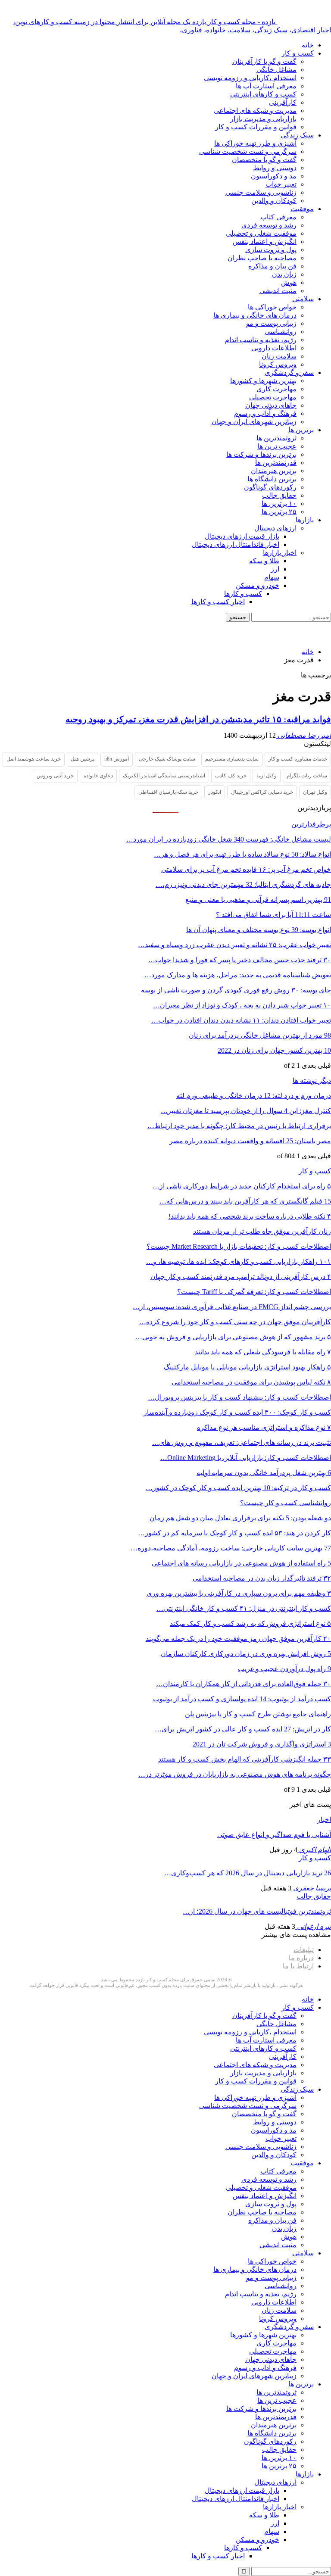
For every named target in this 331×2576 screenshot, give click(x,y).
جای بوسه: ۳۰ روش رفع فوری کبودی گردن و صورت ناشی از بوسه (236, 990)
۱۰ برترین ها (279, 504)
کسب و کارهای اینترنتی (263, 94)
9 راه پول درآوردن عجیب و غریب (284, 1669)
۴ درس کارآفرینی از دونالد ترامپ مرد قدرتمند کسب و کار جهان (241, 1277)
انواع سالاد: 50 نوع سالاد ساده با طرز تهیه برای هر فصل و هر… (242, 854)
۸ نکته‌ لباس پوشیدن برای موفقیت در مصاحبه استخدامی (251, 1382)
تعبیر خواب (281, 184)
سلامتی (303, 299)
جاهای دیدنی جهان (271, 405)
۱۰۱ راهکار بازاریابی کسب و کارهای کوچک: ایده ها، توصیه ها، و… (239, 1261)
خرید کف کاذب (231, 776)
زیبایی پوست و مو (271, 323)
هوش (289, 282)
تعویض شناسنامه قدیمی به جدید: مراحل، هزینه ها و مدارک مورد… (238, 975)
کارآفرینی (283, 102)
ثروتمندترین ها (276, 438)
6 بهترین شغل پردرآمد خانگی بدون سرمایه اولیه (264, 1473)
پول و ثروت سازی (271, 250)
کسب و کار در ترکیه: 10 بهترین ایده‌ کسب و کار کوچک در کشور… (238, 1488)
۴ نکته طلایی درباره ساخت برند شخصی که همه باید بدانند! (250, 1216)
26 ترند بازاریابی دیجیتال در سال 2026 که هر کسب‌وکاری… (248, 1873)
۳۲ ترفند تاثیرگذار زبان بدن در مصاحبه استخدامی (262, 1578)
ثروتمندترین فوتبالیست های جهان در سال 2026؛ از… (257, 1911)
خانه (308, 45)
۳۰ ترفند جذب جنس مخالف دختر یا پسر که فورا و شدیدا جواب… (240, 960)
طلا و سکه (264, 561)
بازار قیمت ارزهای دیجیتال (242, 536)
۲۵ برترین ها (279, 512)
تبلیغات (304, 1950)
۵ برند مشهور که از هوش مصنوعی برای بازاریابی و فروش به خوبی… (233, 1337)
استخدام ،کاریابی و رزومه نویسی (250, 78)
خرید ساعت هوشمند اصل (34, 759)
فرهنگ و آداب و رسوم (265, 413)
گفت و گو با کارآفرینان (264, 61)
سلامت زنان (279, 356)
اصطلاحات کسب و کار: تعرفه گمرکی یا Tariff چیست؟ (254, 1292)
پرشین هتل (83, 759)
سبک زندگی (297, 135)
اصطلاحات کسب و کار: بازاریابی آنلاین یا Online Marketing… (246, 1458)
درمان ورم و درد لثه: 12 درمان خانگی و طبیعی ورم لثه (254, 1096)
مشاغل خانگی (276, 70)
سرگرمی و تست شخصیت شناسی (248, 151)
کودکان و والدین (274, 201)
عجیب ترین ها (277, 446)
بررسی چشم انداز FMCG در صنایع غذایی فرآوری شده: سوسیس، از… (232, 1307)
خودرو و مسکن (258, 585)
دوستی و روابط (275, 168)
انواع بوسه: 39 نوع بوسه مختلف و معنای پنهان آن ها (259, 930)
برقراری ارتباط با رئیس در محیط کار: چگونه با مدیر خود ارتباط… (239, 1126)
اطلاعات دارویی (274, 348)
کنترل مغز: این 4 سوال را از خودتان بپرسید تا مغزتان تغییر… (246, 1111)
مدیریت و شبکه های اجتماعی (255, 111)
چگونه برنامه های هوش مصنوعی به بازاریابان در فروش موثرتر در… (235, 1774)
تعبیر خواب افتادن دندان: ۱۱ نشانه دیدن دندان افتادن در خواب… (241, 1020)
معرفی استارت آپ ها (266, 86)
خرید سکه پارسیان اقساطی (168, 792)
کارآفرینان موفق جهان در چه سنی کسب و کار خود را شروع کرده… (235, 1322)
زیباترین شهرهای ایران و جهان (254, 422)
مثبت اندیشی (278, 291)
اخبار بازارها (280, 553)
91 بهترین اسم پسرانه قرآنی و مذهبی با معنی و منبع (258, 900)
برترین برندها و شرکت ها (261, 454)
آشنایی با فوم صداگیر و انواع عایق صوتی (274, 1835)
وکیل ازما (267, 776)
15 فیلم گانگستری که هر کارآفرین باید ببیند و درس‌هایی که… (245, 1201)
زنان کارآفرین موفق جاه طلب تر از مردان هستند (262, 1231)
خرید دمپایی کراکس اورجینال (262, 792)
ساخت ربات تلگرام (307, 776)
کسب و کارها (243, 594)
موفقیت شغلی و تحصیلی (261, 233)
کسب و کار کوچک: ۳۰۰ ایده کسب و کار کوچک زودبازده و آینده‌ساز (237, 1412)
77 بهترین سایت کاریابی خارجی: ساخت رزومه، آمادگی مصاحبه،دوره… (231, 1548)
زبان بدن (284, 274)
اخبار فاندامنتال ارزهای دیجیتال (236, 544)
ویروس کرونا (278, 364)
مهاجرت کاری (276, 389)
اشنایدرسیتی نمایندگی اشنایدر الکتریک (164, 776)
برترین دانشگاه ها (272, 479)
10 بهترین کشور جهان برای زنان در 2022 (274, 1050)
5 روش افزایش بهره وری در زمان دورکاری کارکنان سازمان (246, 1654)
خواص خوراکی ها (272, 307)
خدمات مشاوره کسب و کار (298, 759)
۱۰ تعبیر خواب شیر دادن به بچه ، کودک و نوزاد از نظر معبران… (242, 1005)
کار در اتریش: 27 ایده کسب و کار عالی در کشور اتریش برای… (243, 1729)
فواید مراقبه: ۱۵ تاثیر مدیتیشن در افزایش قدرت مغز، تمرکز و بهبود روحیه (198, 719)
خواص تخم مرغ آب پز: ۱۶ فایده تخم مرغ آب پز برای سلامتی (246, 869)
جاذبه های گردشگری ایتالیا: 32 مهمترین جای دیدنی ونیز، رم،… (243, 884)
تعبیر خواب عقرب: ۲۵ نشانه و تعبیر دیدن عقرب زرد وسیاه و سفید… (234, 945)
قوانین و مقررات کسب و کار (256, 127)
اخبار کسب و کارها (218, 602)
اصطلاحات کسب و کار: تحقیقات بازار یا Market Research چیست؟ (239, 1246)
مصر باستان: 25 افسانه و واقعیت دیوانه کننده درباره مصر (250, 1141)
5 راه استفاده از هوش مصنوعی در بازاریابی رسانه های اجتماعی (241, 1563)
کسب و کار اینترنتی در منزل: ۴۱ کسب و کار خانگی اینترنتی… (244, 1608)
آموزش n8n (117, 759)
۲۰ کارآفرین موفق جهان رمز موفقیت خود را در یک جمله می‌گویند (238, 1639)
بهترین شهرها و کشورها (263, 381)
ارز (275, 569)
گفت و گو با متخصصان (264, 160)
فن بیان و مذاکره (272, 266)
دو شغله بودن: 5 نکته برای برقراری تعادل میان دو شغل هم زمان (240, 1518)
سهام (272, 577)
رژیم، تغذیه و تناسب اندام (261, 340)
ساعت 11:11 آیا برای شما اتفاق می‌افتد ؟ (273, 915)
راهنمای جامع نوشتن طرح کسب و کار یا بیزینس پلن (258, 1714)
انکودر (215, 792)
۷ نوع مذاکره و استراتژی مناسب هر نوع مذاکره (264, 1427)
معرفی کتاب (278, 217)
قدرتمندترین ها (276, 463)
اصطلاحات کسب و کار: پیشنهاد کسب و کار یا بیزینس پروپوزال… (239, 1397)
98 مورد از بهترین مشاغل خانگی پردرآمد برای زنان (260, 1035)
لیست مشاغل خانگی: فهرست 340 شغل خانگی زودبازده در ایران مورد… (229, 839)
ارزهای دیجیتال (275, 528)
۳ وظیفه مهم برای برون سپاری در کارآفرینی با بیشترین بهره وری (239, 1593)
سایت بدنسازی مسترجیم (232, 759)
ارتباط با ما (298, 1966)
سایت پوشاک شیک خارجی (167, 759)
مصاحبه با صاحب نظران (262, 258)
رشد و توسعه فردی (269, 225)
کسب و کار (298, 53)
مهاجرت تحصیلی (273, 397)
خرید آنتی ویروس (55, 776)
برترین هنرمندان (274, 471)
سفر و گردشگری (289, 373)
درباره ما (301, 1958)
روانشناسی (281, 332)
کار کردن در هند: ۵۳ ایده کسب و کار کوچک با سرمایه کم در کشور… (234, 1533)
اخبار (324, 1820)
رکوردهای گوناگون (270, 487)
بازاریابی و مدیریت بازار (263, 119)
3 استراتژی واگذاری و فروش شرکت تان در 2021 (262, 1744)
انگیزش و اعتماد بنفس (265, 242)
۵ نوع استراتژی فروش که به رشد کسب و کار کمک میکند (250, 1623)
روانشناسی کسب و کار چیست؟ (286, 1503)
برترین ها (301, 430)
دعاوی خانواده (98, 776)
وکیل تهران (315, 792)
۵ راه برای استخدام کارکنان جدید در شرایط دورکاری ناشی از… (242, 1186)
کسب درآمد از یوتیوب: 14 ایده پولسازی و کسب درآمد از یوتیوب (242, 1699)
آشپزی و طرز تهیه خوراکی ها (255, 143)
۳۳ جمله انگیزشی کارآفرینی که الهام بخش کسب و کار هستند (245, 1759)
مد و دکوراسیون (274, 176)
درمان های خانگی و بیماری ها (255, 315)
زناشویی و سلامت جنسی (261, 192)
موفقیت (302, 209)
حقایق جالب (279, 495)
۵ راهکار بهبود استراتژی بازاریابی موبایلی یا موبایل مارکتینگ (247, 1367)
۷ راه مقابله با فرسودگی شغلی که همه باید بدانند (263, 1352)
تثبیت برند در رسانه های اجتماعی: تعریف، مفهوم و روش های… (242, 1442)
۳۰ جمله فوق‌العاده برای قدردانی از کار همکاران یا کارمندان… (244, 1684)
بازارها (305, 520)
